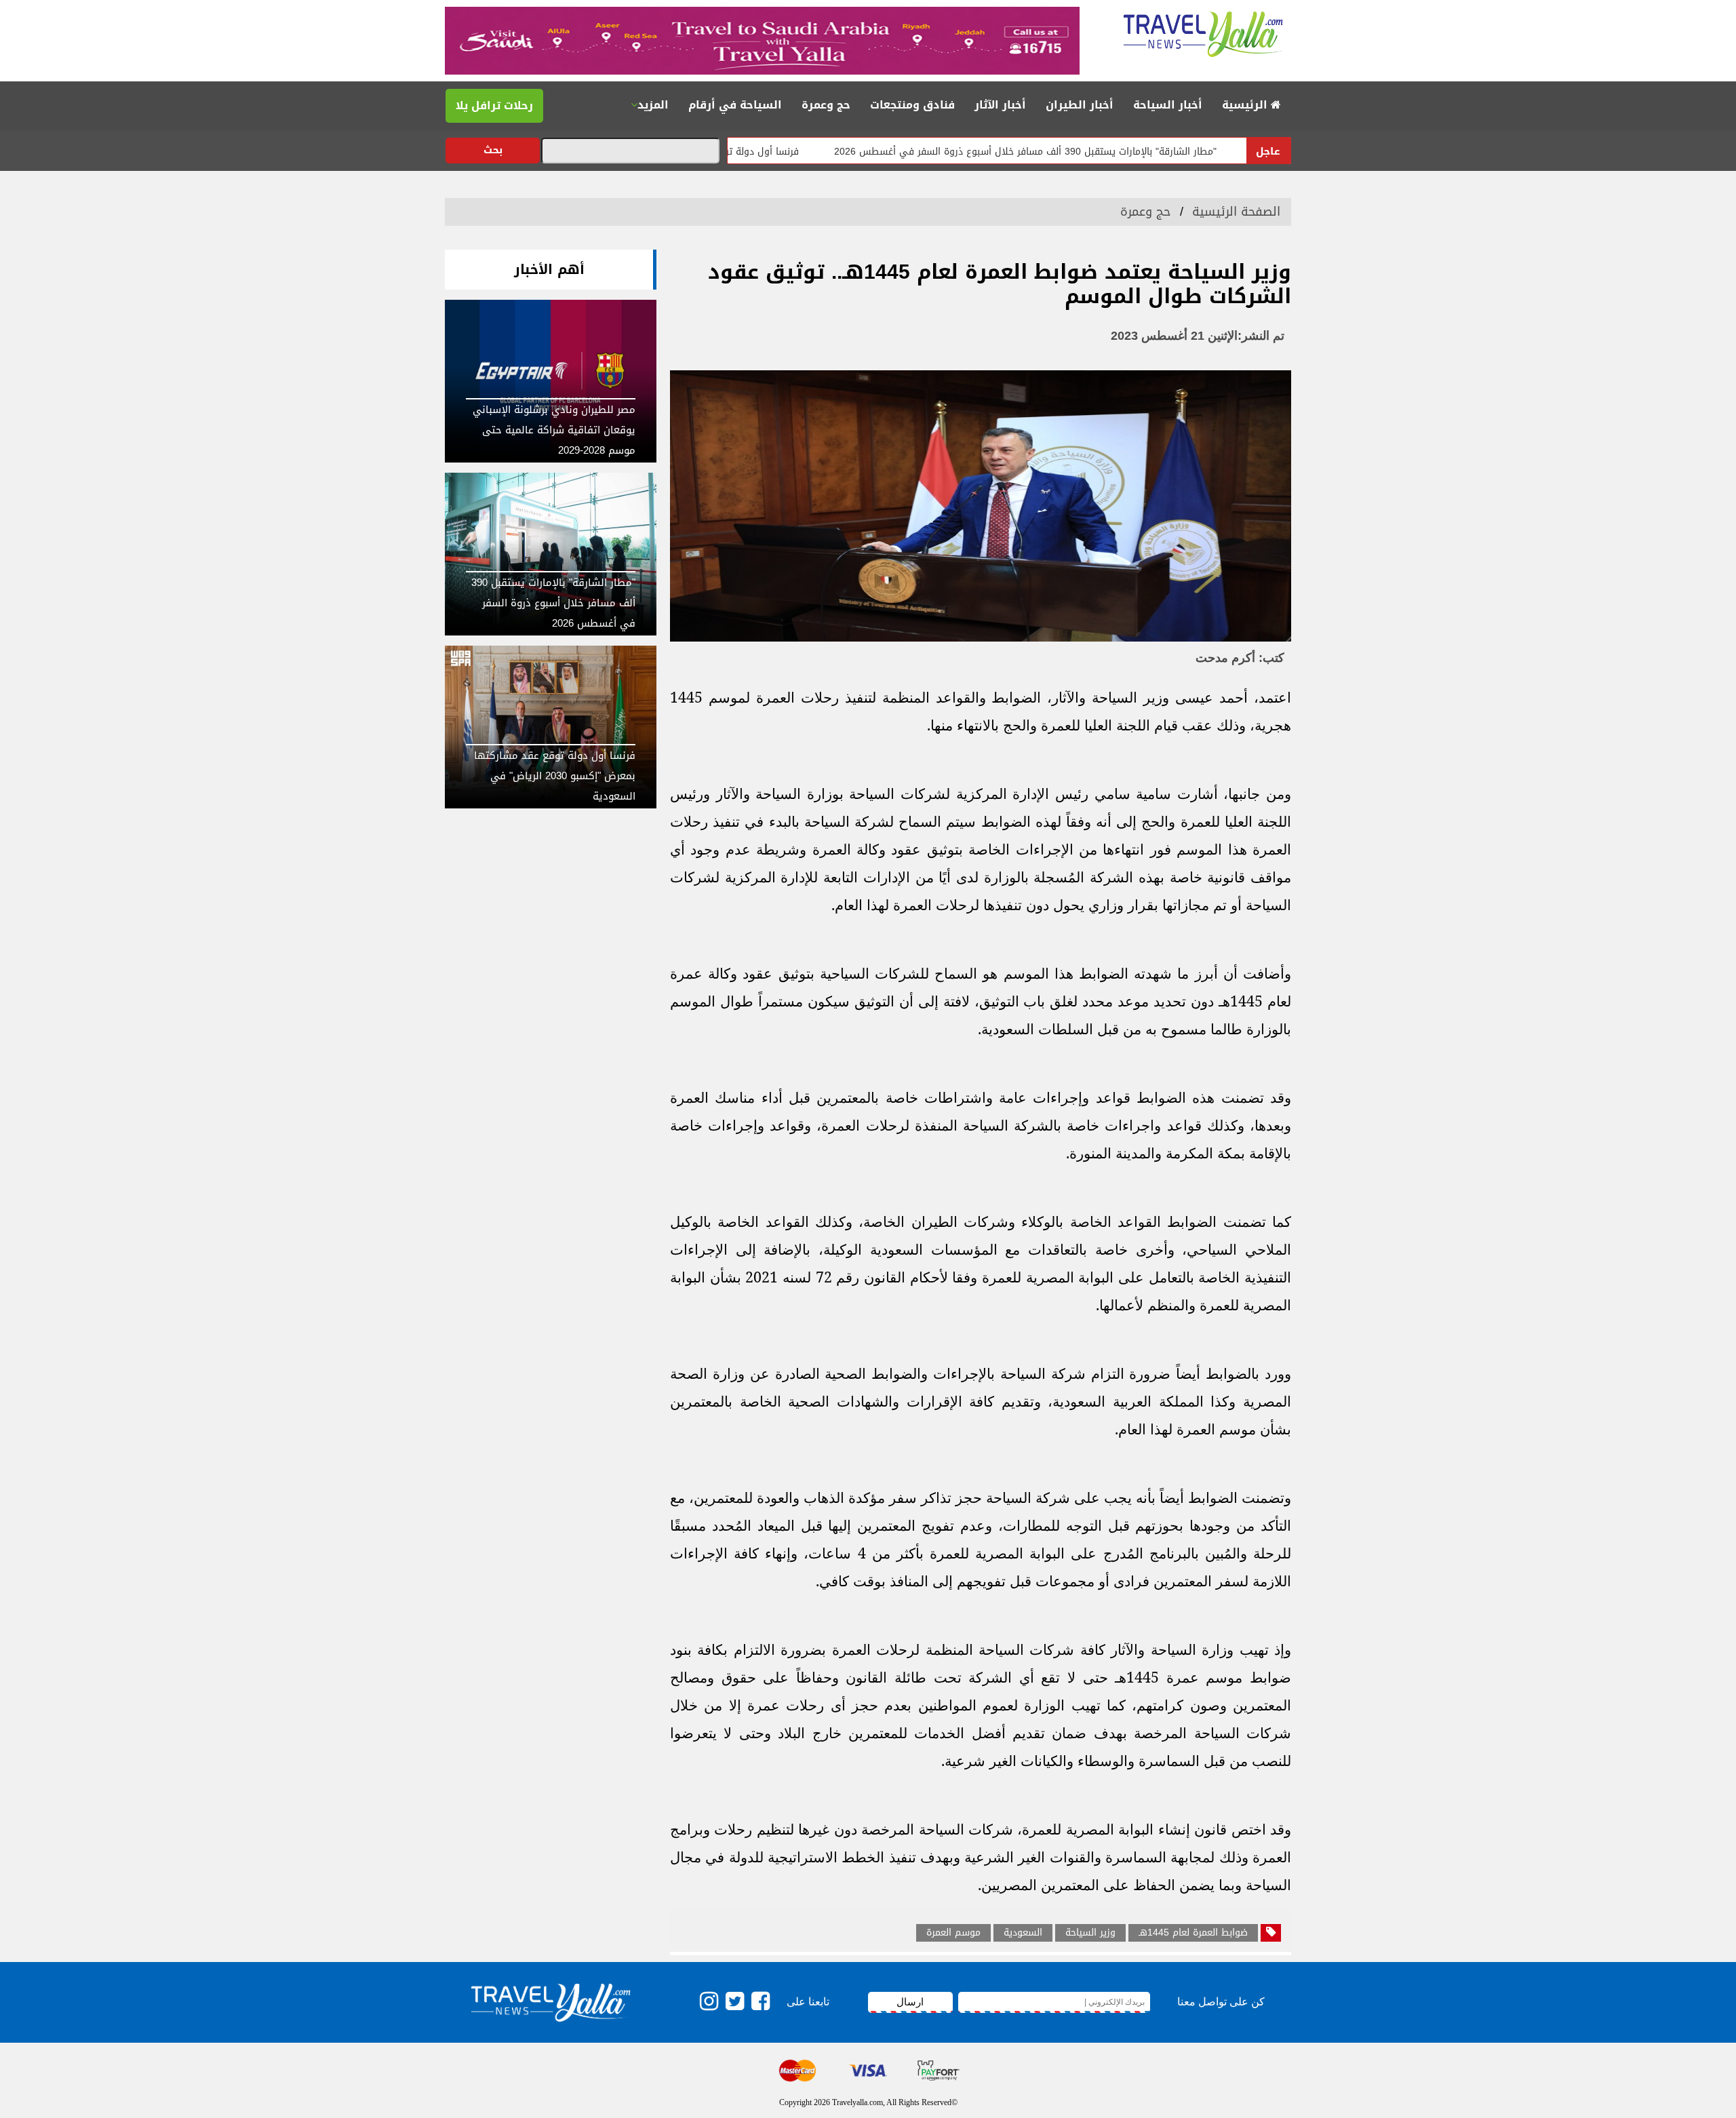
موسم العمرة (953, 1933)
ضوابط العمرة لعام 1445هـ (1193, 1933)
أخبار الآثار (1000, 105)
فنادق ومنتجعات (912, 105)
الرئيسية (1246, 105)
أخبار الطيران (1080, 105)
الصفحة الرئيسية (1236, 212)
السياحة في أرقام (735, 105)
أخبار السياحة (1168, 105)
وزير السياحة (1090, 1933)
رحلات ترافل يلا (494, 105)
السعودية (1023, 1933)
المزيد (653, 105)
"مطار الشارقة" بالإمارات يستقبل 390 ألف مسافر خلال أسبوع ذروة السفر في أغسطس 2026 (1101, 152)
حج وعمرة (826, 105)
